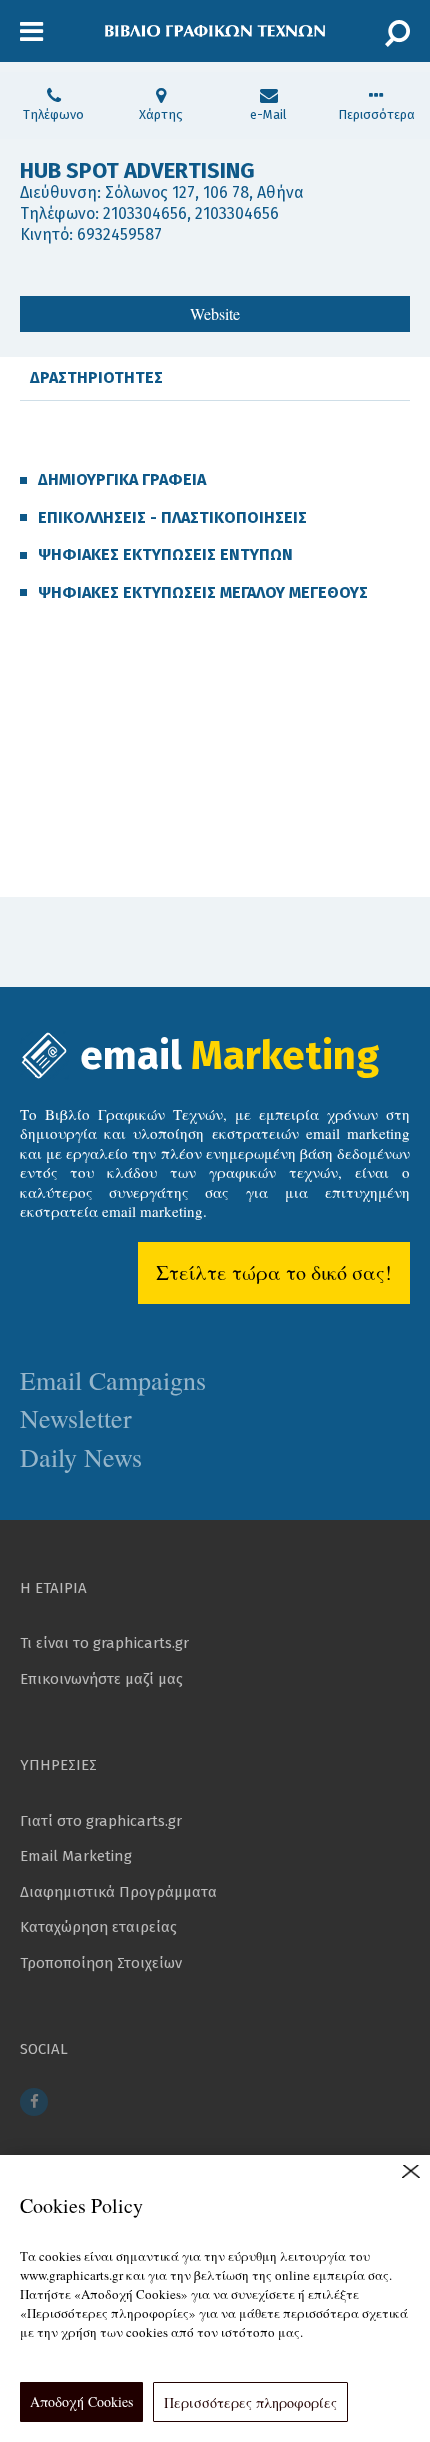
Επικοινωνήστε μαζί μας (101, 1679)
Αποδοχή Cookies (81, 2401)
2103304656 (145, 213)
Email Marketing (76, 1856)
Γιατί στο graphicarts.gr (101, 1821)
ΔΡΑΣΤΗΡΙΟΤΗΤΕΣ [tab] (96, 377)
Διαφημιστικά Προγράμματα (118, 1892)
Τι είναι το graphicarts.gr (104, 1643)
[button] (31, 32)
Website (215, 313)
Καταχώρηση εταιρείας (98, 1927)
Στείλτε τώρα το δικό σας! (274, 1272)
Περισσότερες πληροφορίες (250, 2402)
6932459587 (119, 234)
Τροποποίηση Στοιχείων (101, 1963)
